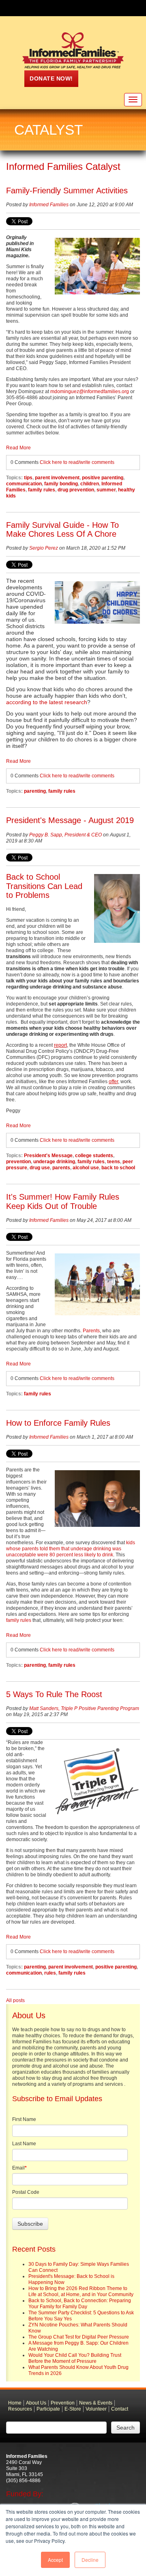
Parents (91, 1331)
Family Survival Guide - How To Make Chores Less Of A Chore (62, 530)
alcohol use (86, 1168)
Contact (120, 2409)
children (90, 484)
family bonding (61, 484)
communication (24, 484)
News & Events (96, 2403)
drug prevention (76, 490)
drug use (40, 1168)
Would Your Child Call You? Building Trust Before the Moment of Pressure (75, 2358)
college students (94, 1156)
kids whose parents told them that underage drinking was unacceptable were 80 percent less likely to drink (71, 1549)
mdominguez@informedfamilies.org (90, 392)
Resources (20, 2409)
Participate (48, 2409)
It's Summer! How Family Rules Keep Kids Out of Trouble (63, 1201)
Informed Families (49, 205)
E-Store (73, 2409)
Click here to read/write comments (77, 462)
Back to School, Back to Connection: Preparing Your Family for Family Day (80, 2304)
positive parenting (103, 478)
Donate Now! (51, 78)
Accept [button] (55, 2560)
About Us (36, 2403)
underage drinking (54, 1162)
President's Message (48, 1156)
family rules (42, 490)
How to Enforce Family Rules (58, 1423)
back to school (118, 1168)
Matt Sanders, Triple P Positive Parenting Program (84, 1708)
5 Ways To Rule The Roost (54, 1694)
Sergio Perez (44, 548)
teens (114, 1162)
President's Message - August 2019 (70, 820)
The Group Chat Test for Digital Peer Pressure (79, 2337)
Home (15, 2403)
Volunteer (96, 2409)
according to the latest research (47, 702)
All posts (15, 2000)
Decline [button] (90, 2560)
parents (61, 1168)
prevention (18, 1162)
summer (106, 490)
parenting (35, 791)
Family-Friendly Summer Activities (67, 191)
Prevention (63, 2403)
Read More (18, 448)
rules (50, 1973)
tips (28, 478)
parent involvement (57, 478)
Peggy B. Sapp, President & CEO (65, 835)
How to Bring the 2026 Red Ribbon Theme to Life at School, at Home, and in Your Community (81, 2291)
